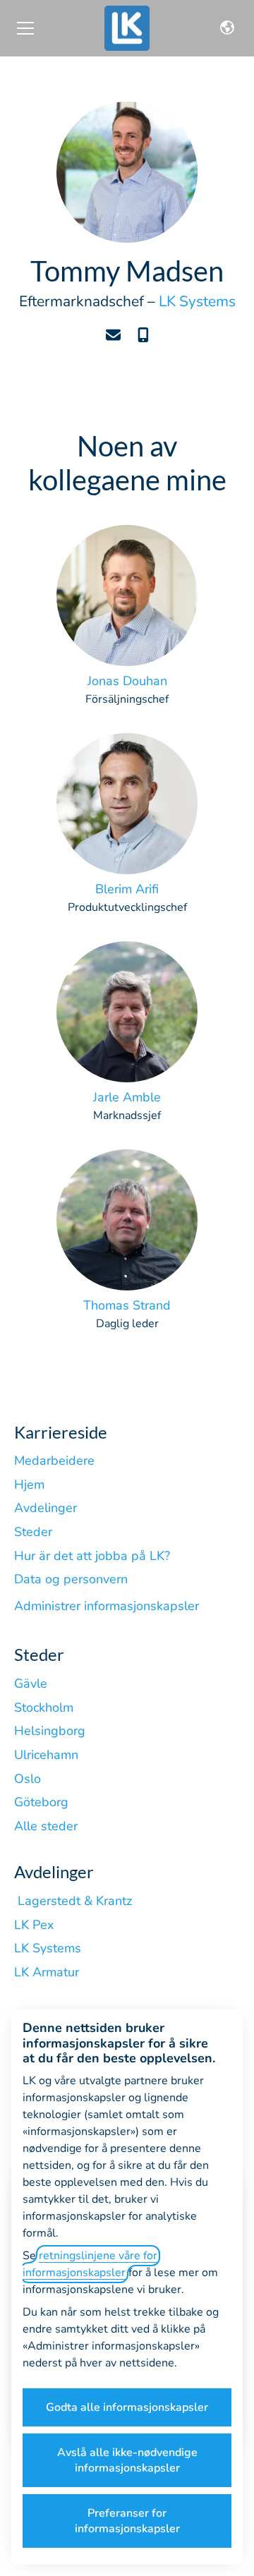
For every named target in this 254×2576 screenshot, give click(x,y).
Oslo (28, 1779)
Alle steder (46, 1826)
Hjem (29, 1484)
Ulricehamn (46, 1755)
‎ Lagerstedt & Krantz (73, 1901)
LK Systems (197, 301)
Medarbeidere (54, 1461)
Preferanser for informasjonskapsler (127, 2521)
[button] (227, 28)
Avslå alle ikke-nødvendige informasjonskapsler (127, 2460)
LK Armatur (47, 1972)
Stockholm (44, 1707)
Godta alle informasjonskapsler (127, 2407)
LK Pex (34, 1925)
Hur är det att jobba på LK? (92, 1556)
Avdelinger (46, 1508)
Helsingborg (50, 1731)
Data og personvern (71, 1579)
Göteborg (41, 1802)
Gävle (31, 1683)
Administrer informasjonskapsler (107, 1606)
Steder (33, 1532)
